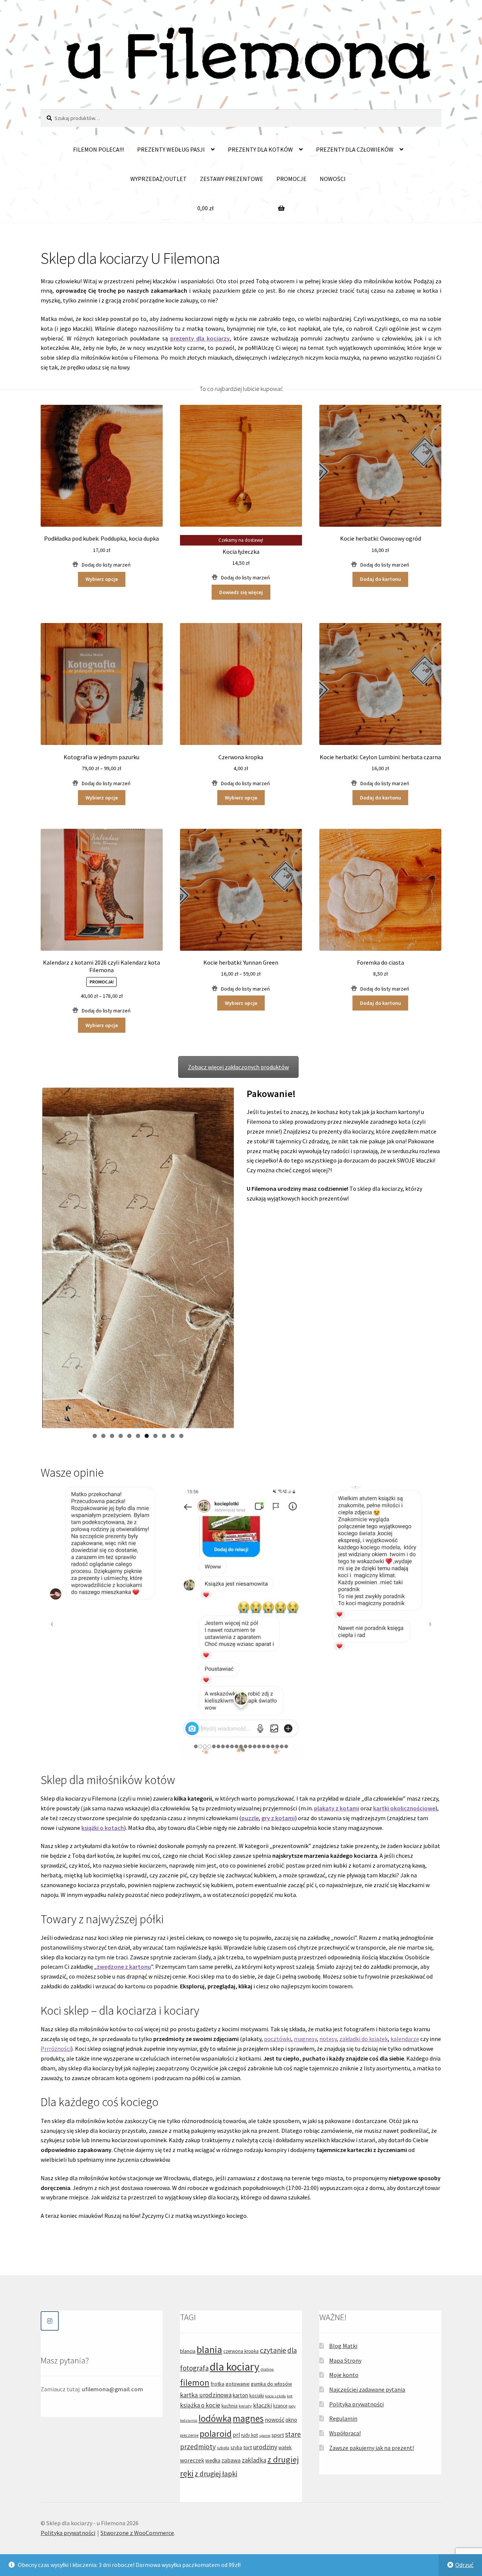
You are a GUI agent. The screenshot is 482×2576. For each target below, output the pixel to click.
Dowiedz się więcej (241, 592)
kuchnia (230, 2406)
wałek (285, 2447)
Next (245, 1258)
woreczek (192, 2460)
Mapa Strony (345, 2360)
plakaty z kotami (337, 1808)
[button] (102, 565)
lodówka (215, 2418)
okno (291, 2420)
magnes (248, 2418)
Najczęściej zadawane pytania (367, 2389)
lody (292, 2406)
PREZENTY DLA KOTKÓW (260, 149)
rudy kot (249, 2435)
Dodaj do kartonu (381, 579)
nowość (275, 2419)
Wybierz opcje (102, 579)
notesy (328, 2039)
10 (173, 1436)
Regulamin (343, 2418)
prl (236, 2435)
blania (209, 2349)
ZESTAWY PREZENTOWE (232, 179)
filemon (195, 2382)
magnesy (305, 2039)
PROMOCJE (291, 179)
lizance (280, 2406)
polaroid (216, 2434)
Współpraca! (345, 2433)
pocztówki (278, 2039)
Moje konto (344, 2375)
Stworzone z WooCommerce (137, 2533)
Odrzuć (464, 2565)
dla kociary (235, 2367)
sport (278, 2435)
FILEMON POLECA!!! (98, 149)
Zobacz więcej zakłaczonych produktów (238, 1067)
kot (290, 2396)
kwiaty (245, 2406)
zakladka (254, 2460)
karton (240, 2395)
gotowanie (238, 2384)
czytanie (273, 2350)
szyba (236, 2448)
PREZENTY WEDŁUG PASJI (171, 149)
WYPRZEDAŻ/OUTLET (159, 179)
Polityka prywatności (356, 2404)
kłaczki (262, 2405)
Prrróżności (56, 2049)
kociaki (257, 2396)
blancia (188, 2351)
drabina (267, 2369)
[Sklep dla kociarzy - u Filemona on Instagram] (50, 2321)
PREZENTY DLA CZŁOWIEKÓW (355, 149)
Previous (31, 1258)
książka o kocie (200, 2405)
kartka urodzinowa (206, 2395)
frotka (217, 2384)
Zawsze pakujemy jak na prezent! (371, 2448)
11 (181, 1436)
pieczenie (189, 2435)
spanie (265, 2435)
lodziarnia (189, 2420)
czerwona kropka (241, 2351)
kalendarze (405, 2039)
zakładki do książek (364, 2039)
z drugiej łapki (216, 2474)
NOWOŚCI (333, 179)
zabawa (231, 2460)
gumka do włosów (271, 2384)
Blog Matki (343, 2346)
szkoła (223, 2448)
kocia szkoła (275, 2396)
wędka (213, 2460)
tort (248, 2447)
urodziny (265, 2447)
